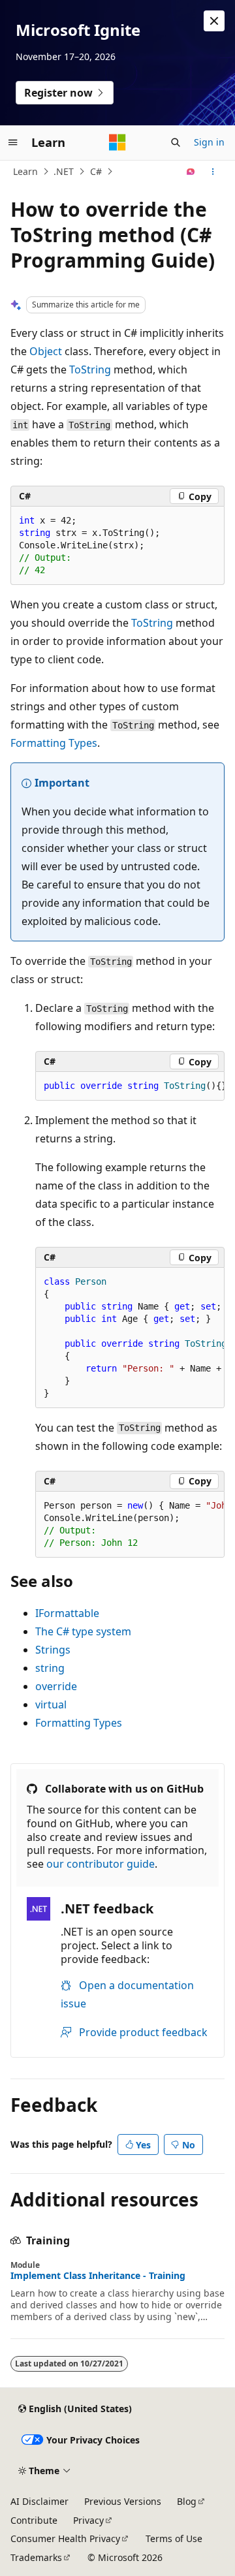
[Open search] (176, 142)
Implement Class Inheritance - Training (98, 2276)
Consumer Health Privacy (65, 2538)
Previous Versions (123, 2501)
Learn (25, 171)
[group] (130, 1086)
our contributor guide (101, 1864)
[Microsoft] (117, 142)
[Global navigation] (13, 142)
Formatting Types (54, 743)
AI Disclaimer (39, 2501)
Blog (187, 2501)
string (50, 1668)
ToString (90, 369)
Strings (53, 1650)
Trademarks (36, 2557)
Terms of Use (174, 2538)
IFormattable (67, 1613)
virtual (51, 1704)
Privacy (88, 2520)
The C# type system (83, 1631)
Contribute (34, 2520)
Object (46, 351)
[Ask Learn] (191, 172)
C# (96, 171)
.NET (64, 171)
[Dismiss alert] (214, 21)
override (56, 1686)
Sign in (209, 142)
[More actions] (213, 172)
